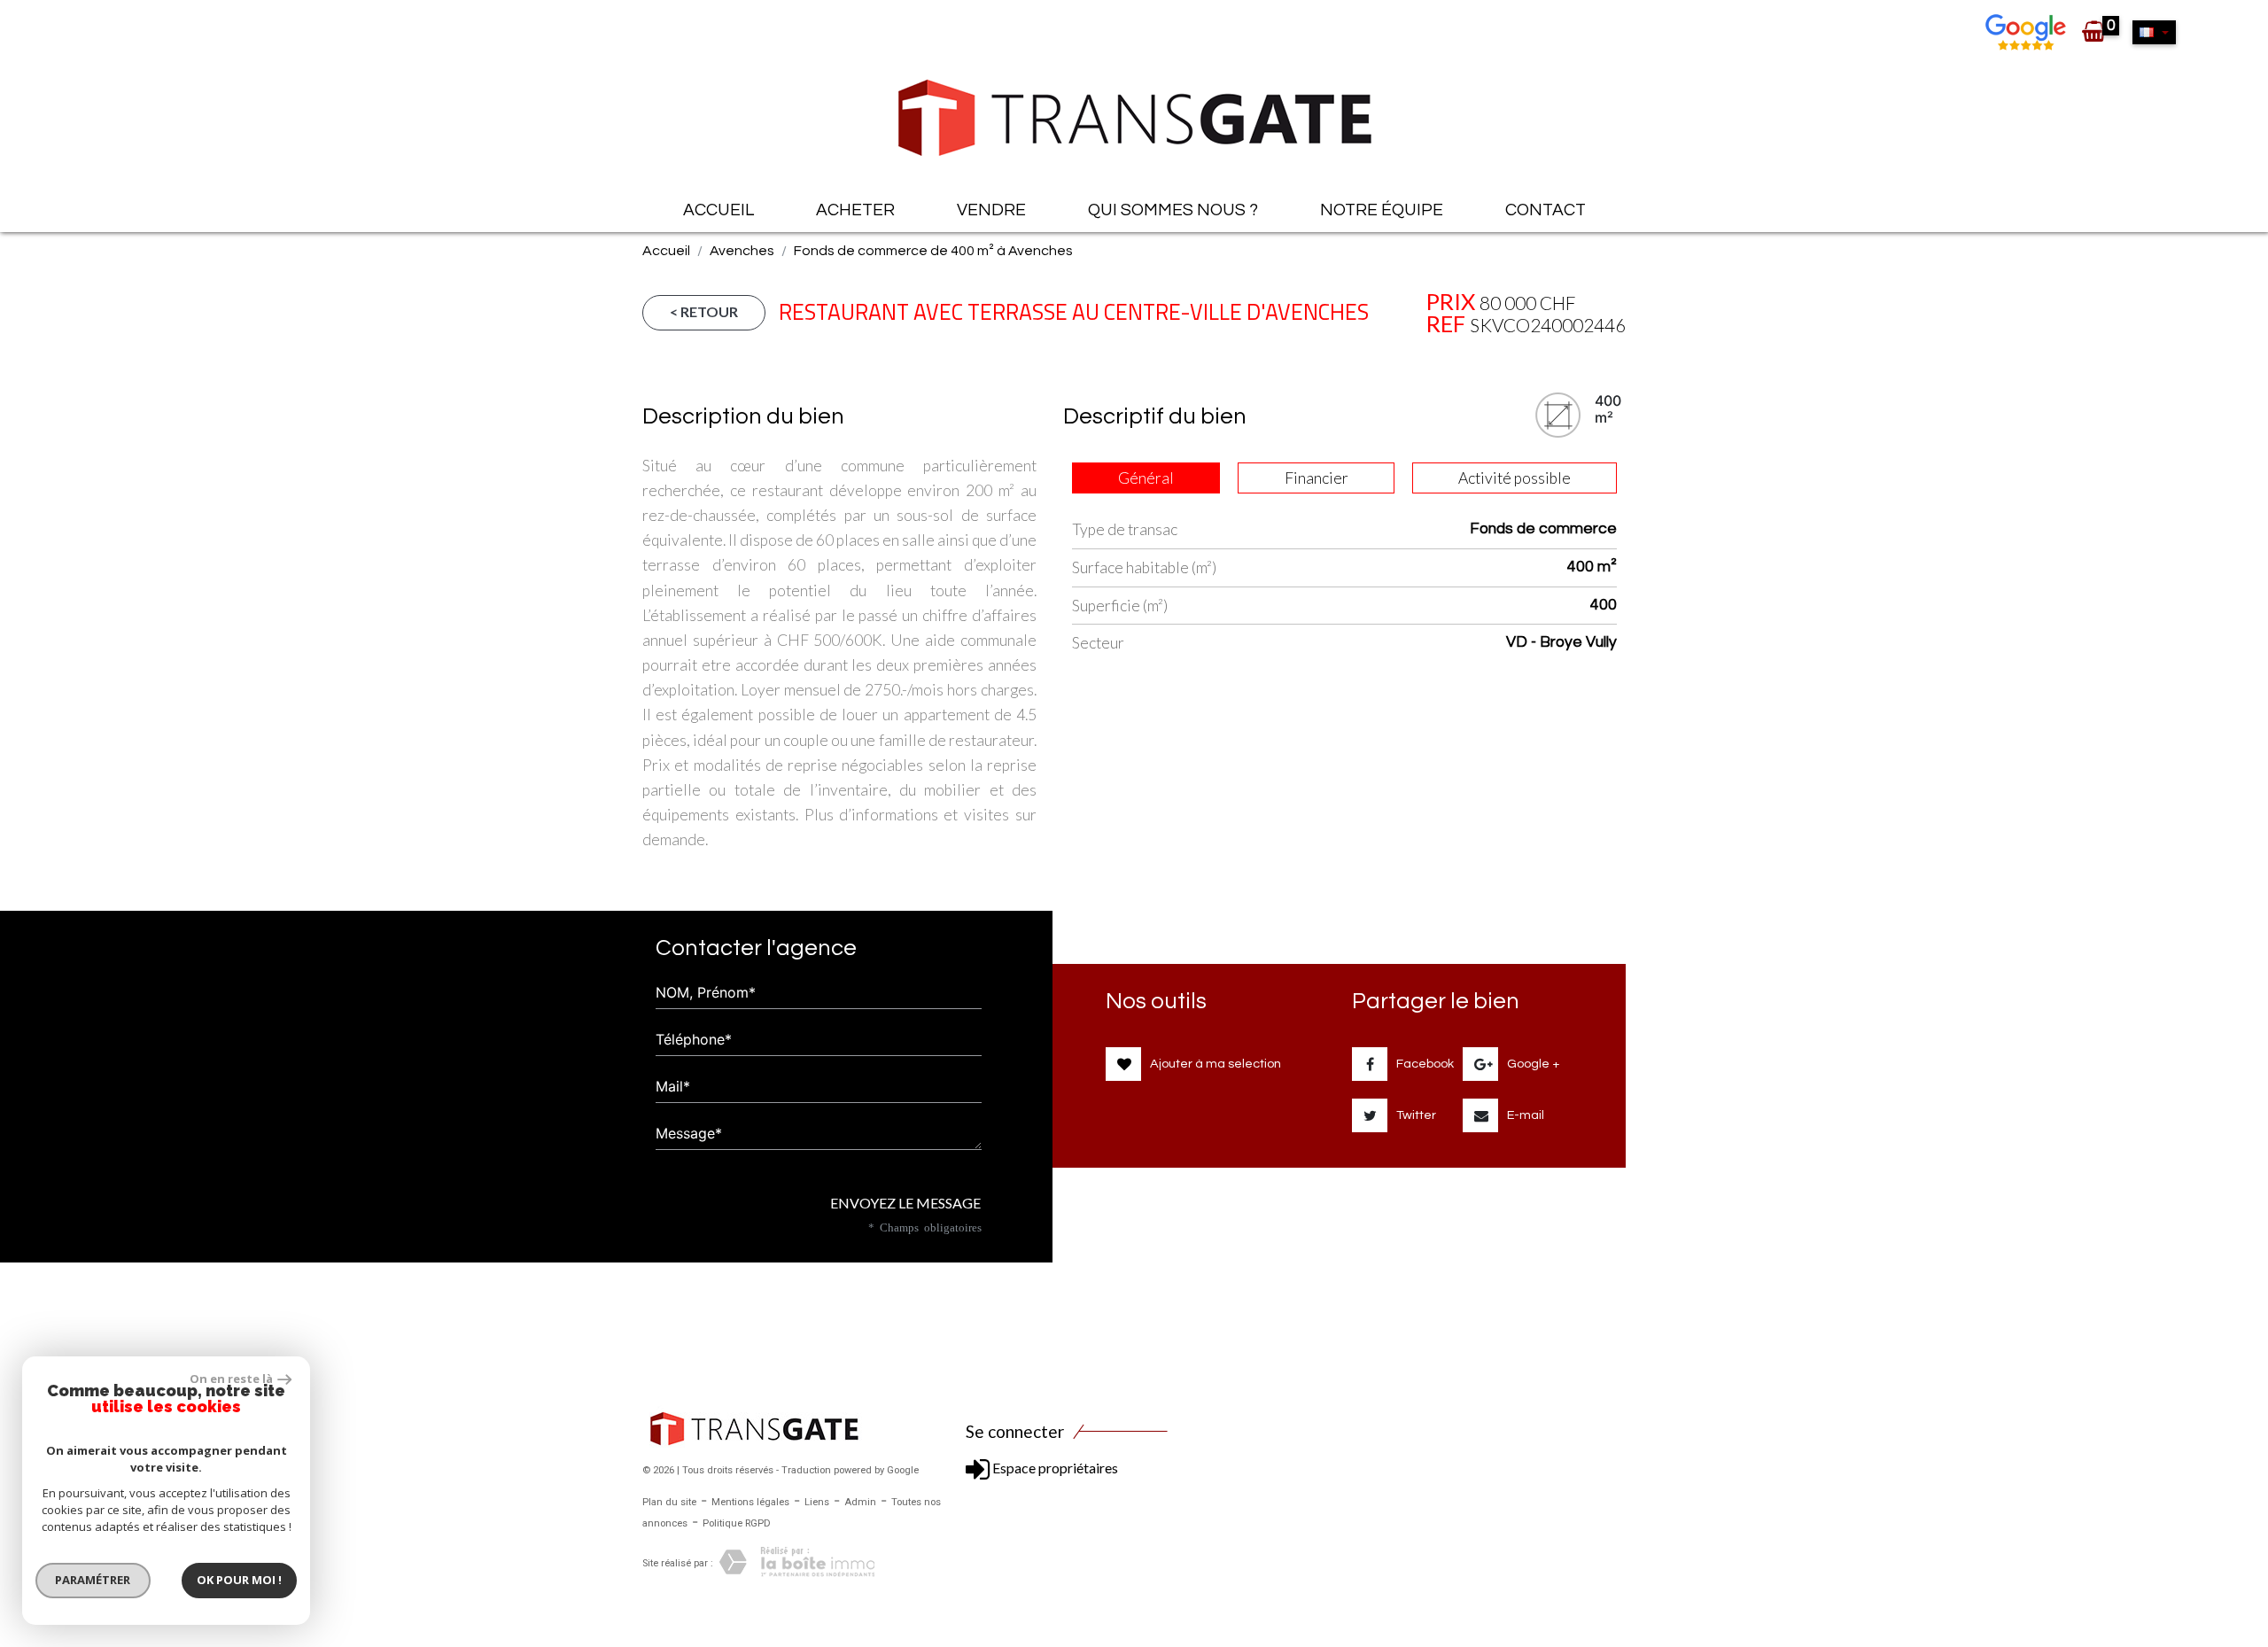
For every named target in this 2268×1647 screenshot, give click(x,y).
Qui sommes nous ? (1173, 210)
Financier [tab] (1317, 478)
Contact (1546, 210)
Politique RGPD (737, 1523)
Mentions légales (750, 1502)
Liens (817, 1502)
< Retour (704, 311)
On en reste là (231, 1379)
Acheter (855, 210)
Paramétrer (93, 1580)
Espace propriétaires (1054, 1468)
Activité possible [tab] (1515, 478)
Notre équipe (1382, 210)
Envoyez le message (904, 1203)
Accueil (718, 210)
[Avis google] (2028, 31)
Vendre (991, 210)
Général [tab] (1146, 478)
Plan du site (669, 1502)
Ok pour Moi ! (239, 1580)
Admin (860, 1502)
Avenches (742, 251)
